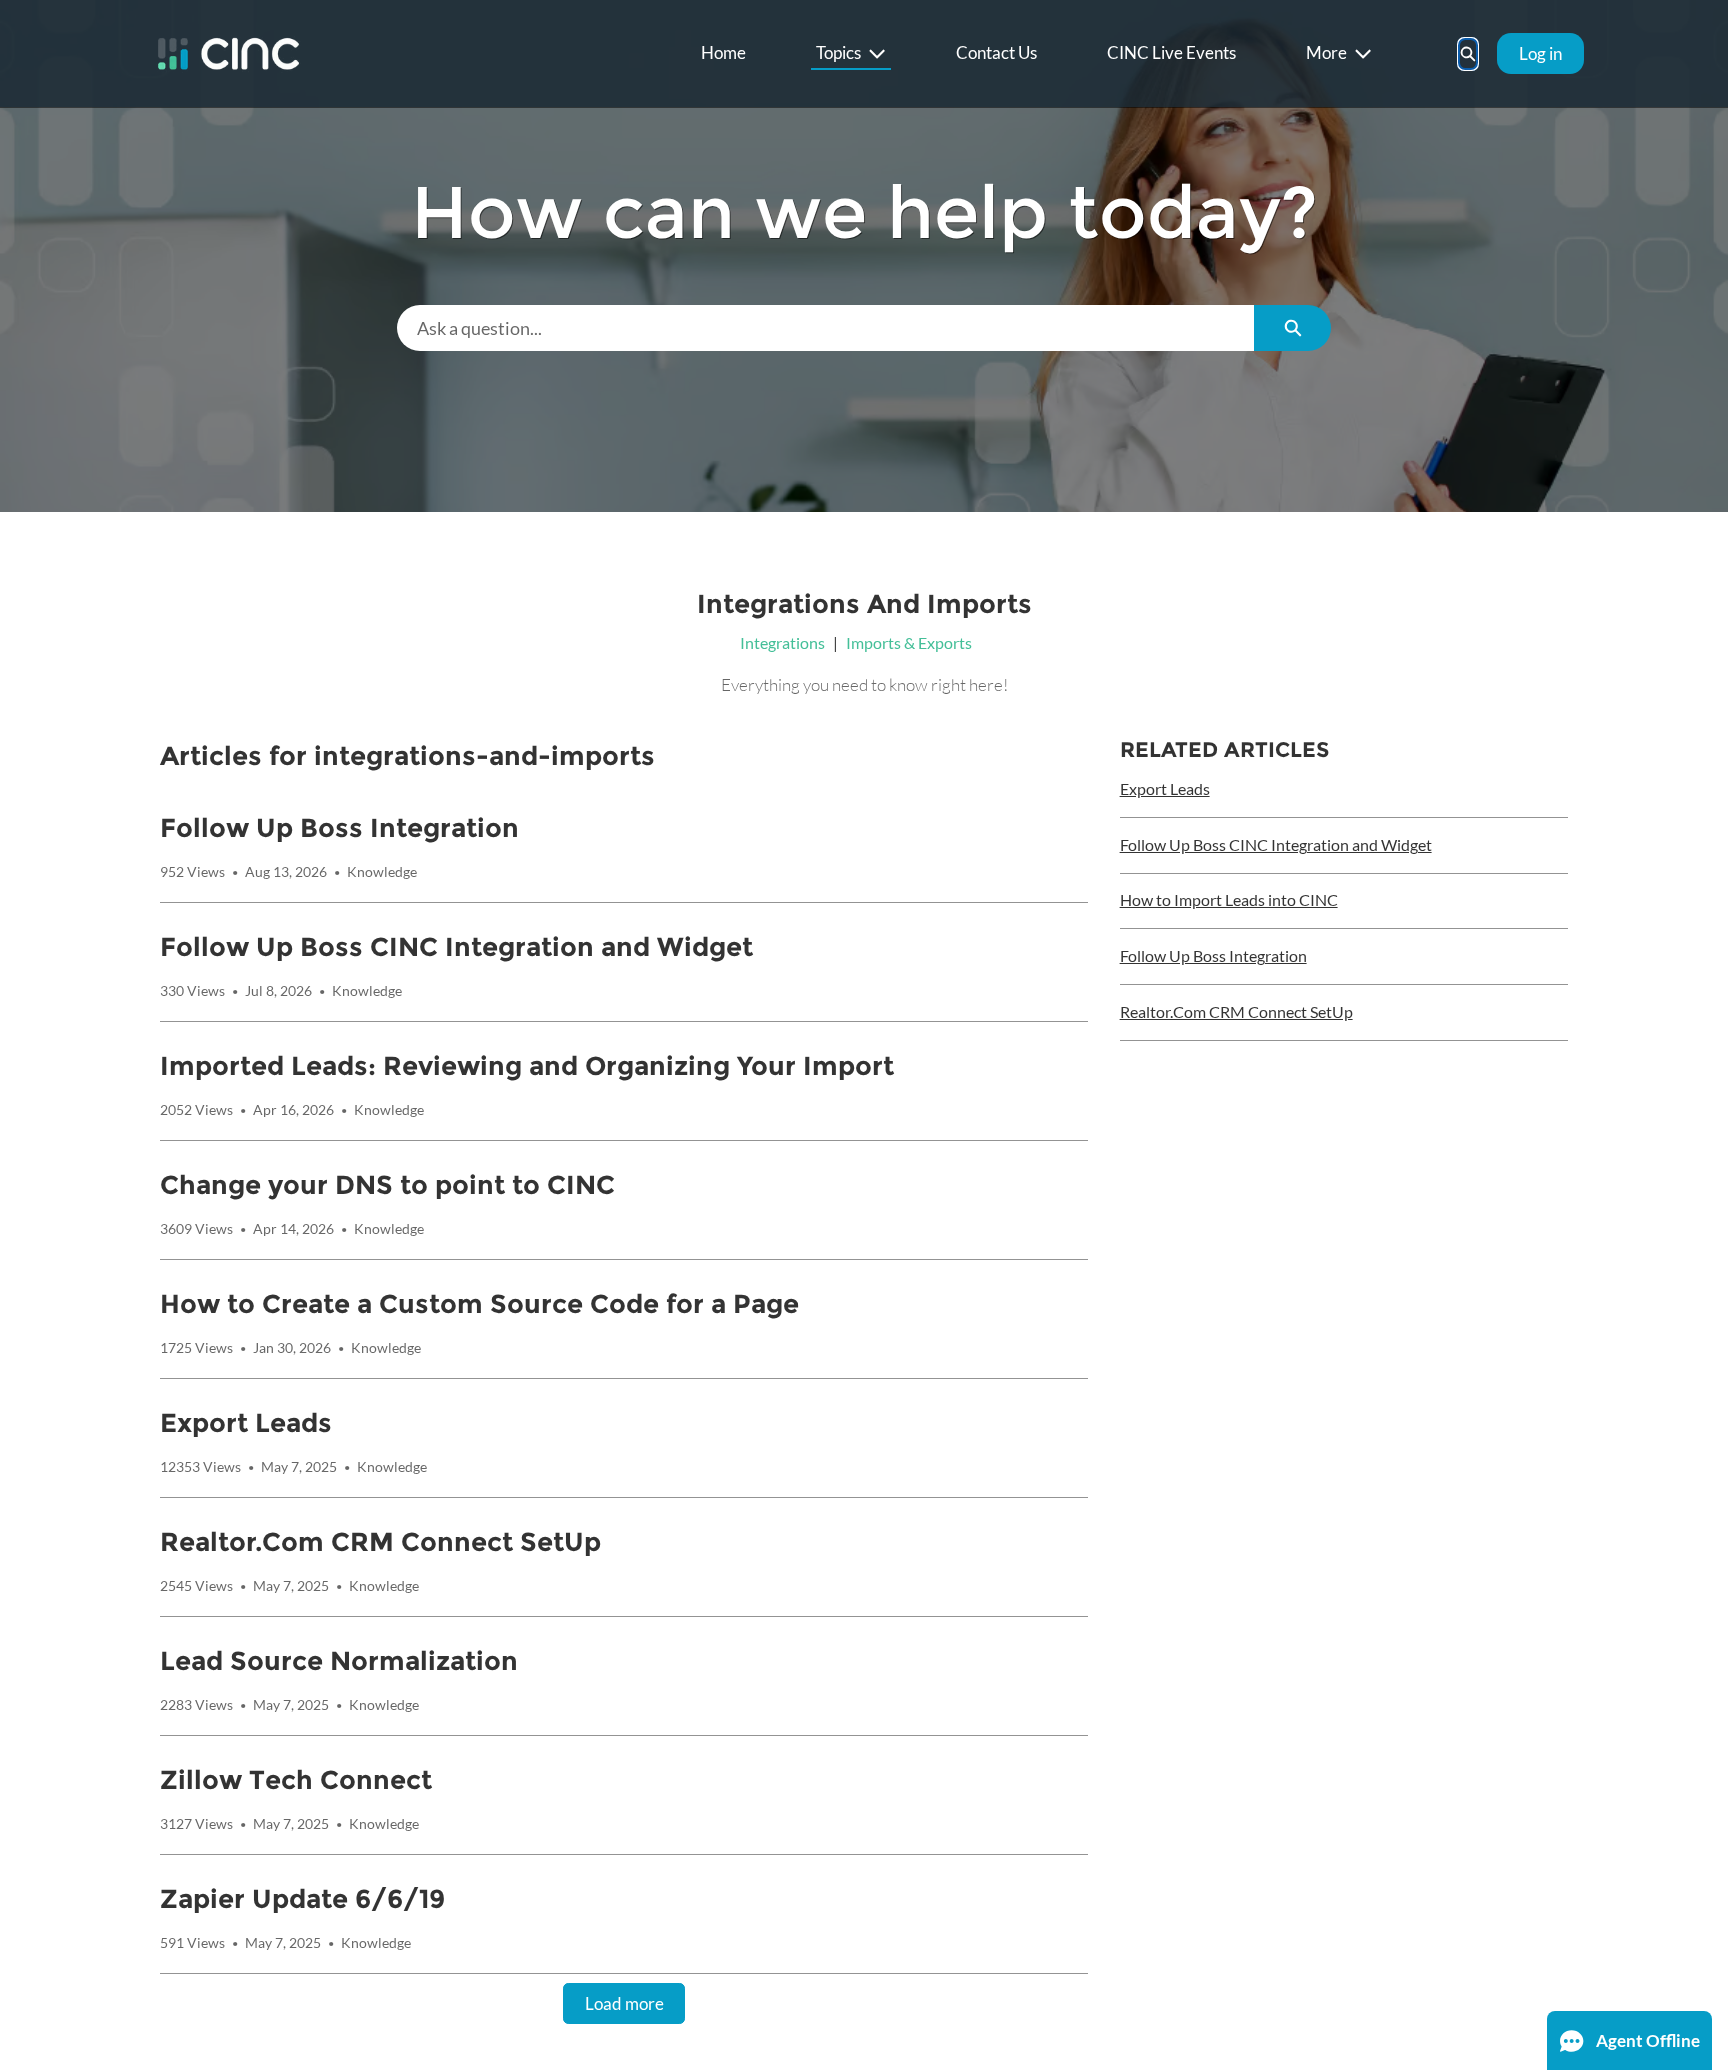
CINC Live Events (1171, 52)
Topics (838, 52)
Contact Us (996, 52)
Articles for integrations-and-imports (407, 756)
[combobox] (825, 328)
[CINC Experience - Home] (228, 53)
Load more (624, 2003)
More (1326, 52)
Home (723, 52)
